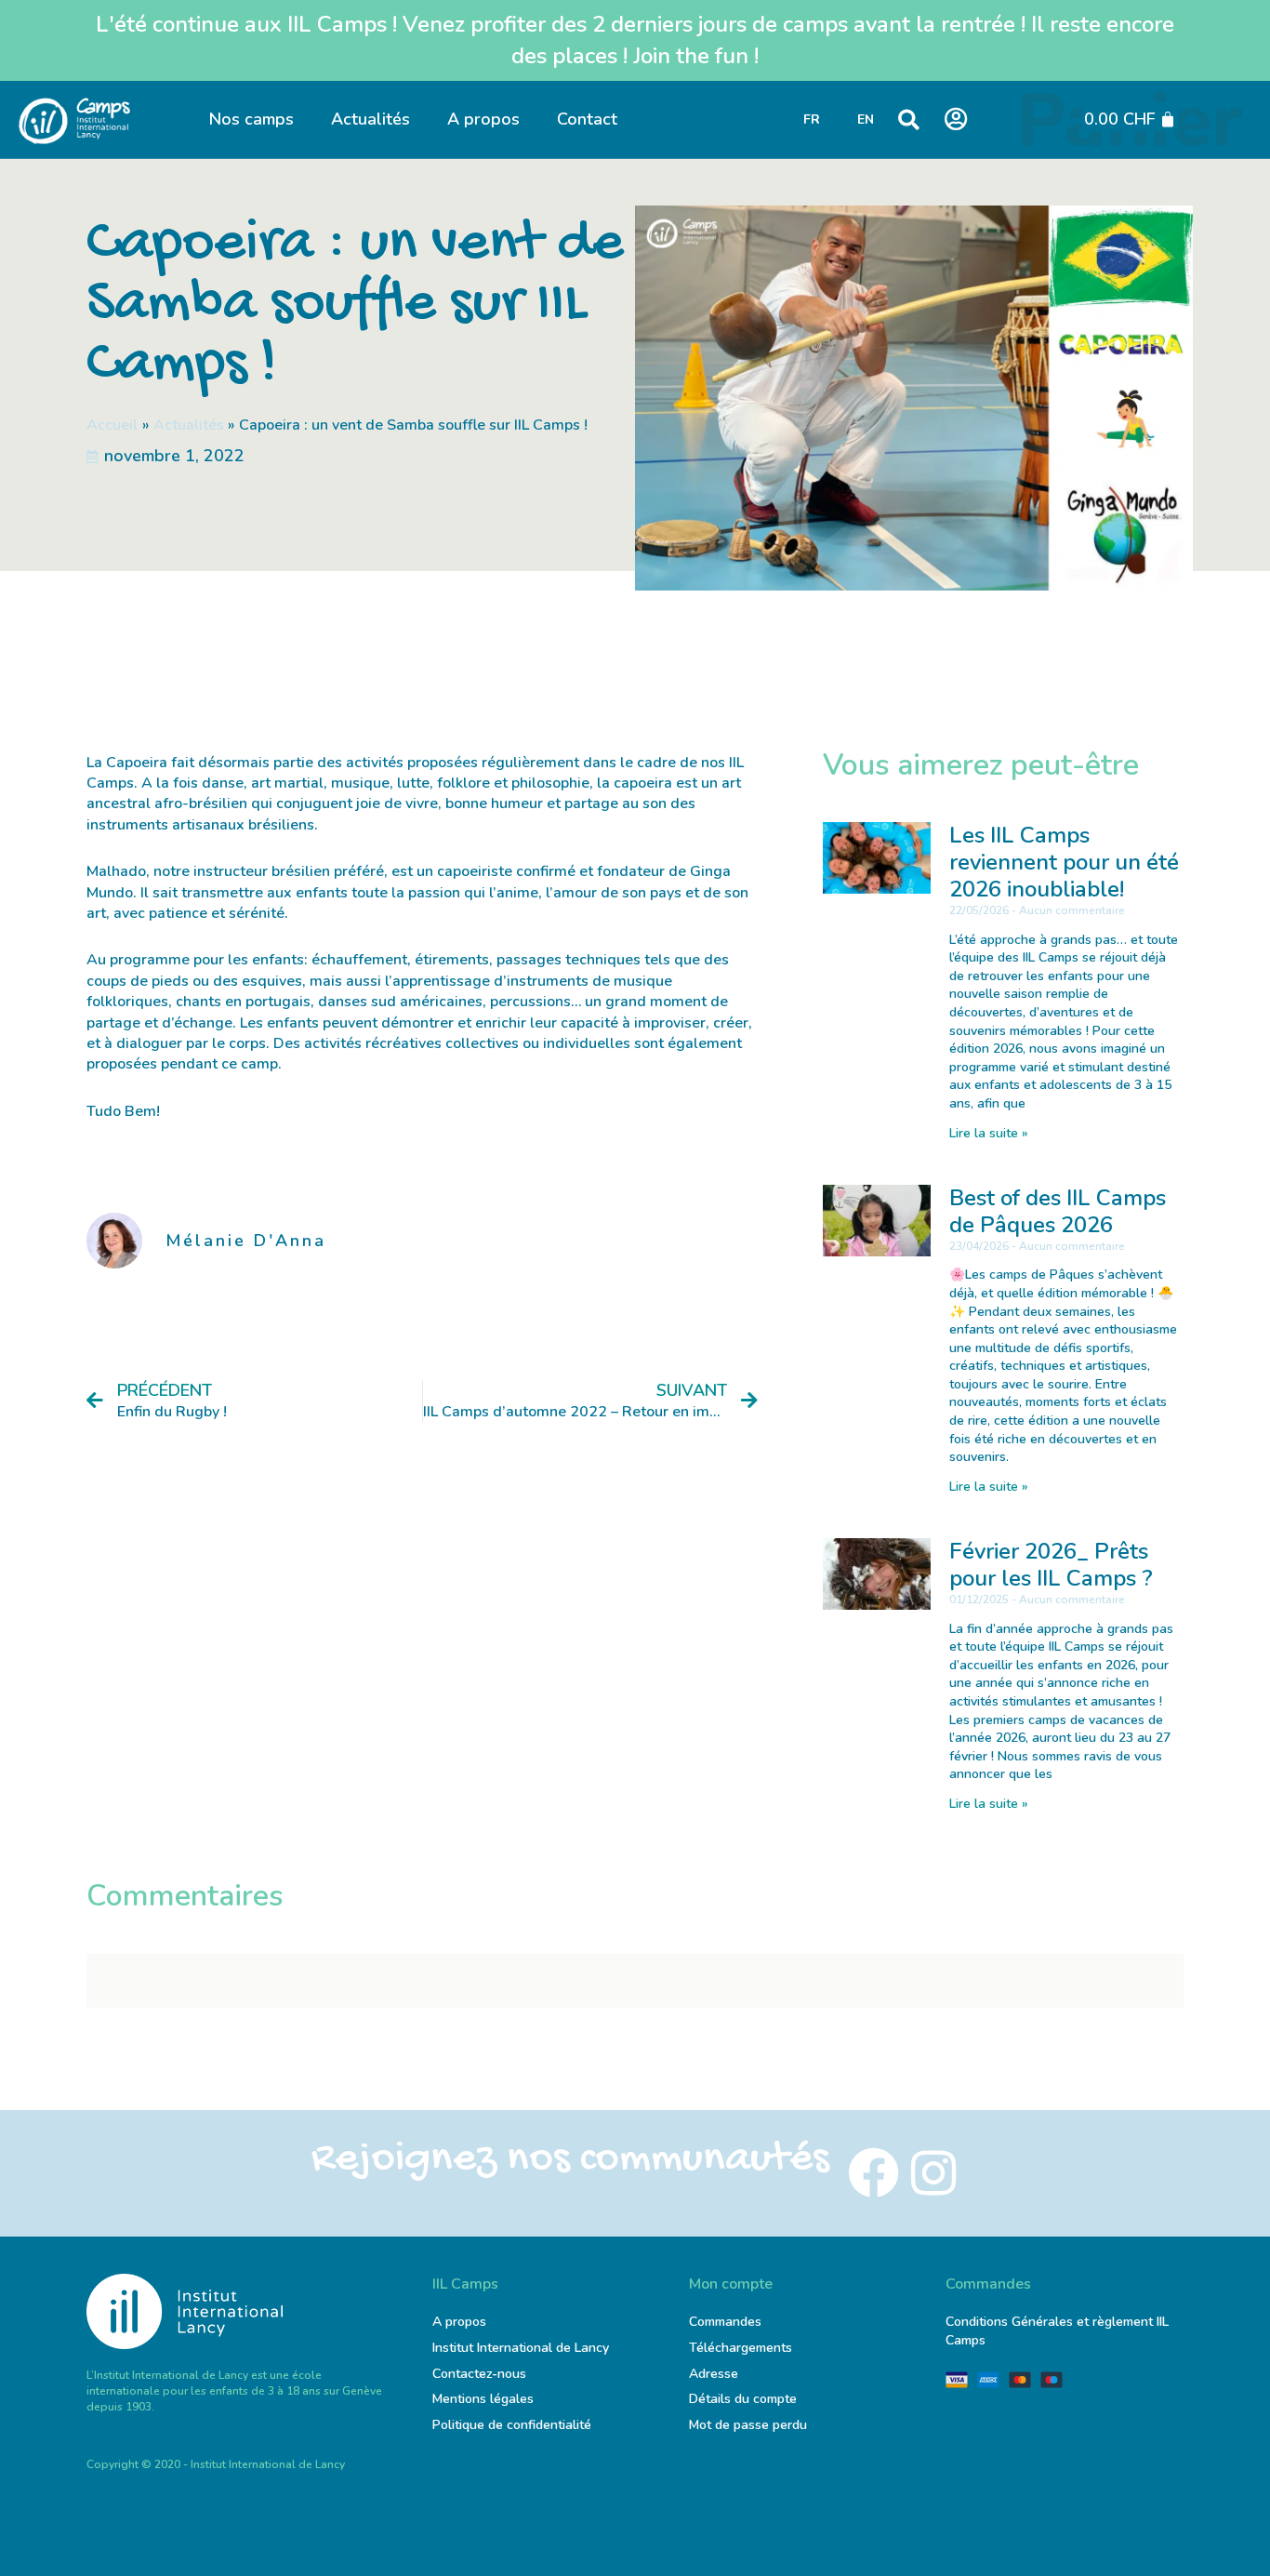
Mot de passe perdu (748, 2425)
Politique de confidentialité (512, 2425)
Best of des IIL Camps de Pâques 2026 (1058, 1211)
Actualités (370, 119)
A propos (483, 119)
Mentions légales (483, 2399)
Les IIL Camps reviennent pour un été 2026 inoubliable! (1064, 862)
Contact (587, 119)
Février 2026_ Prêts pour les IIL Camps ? (1051, 1565)
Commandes (725, 2322)
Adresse (715, 2374)
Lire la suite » (989, 1133)
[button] (909, 120)
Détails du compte (743, 2399)
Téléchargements (741, 2348)
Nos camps (251, 119)
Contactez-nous (479, 2374)
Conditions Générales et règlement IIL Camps (1057, 2331)
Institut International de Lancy (521, 2348)
